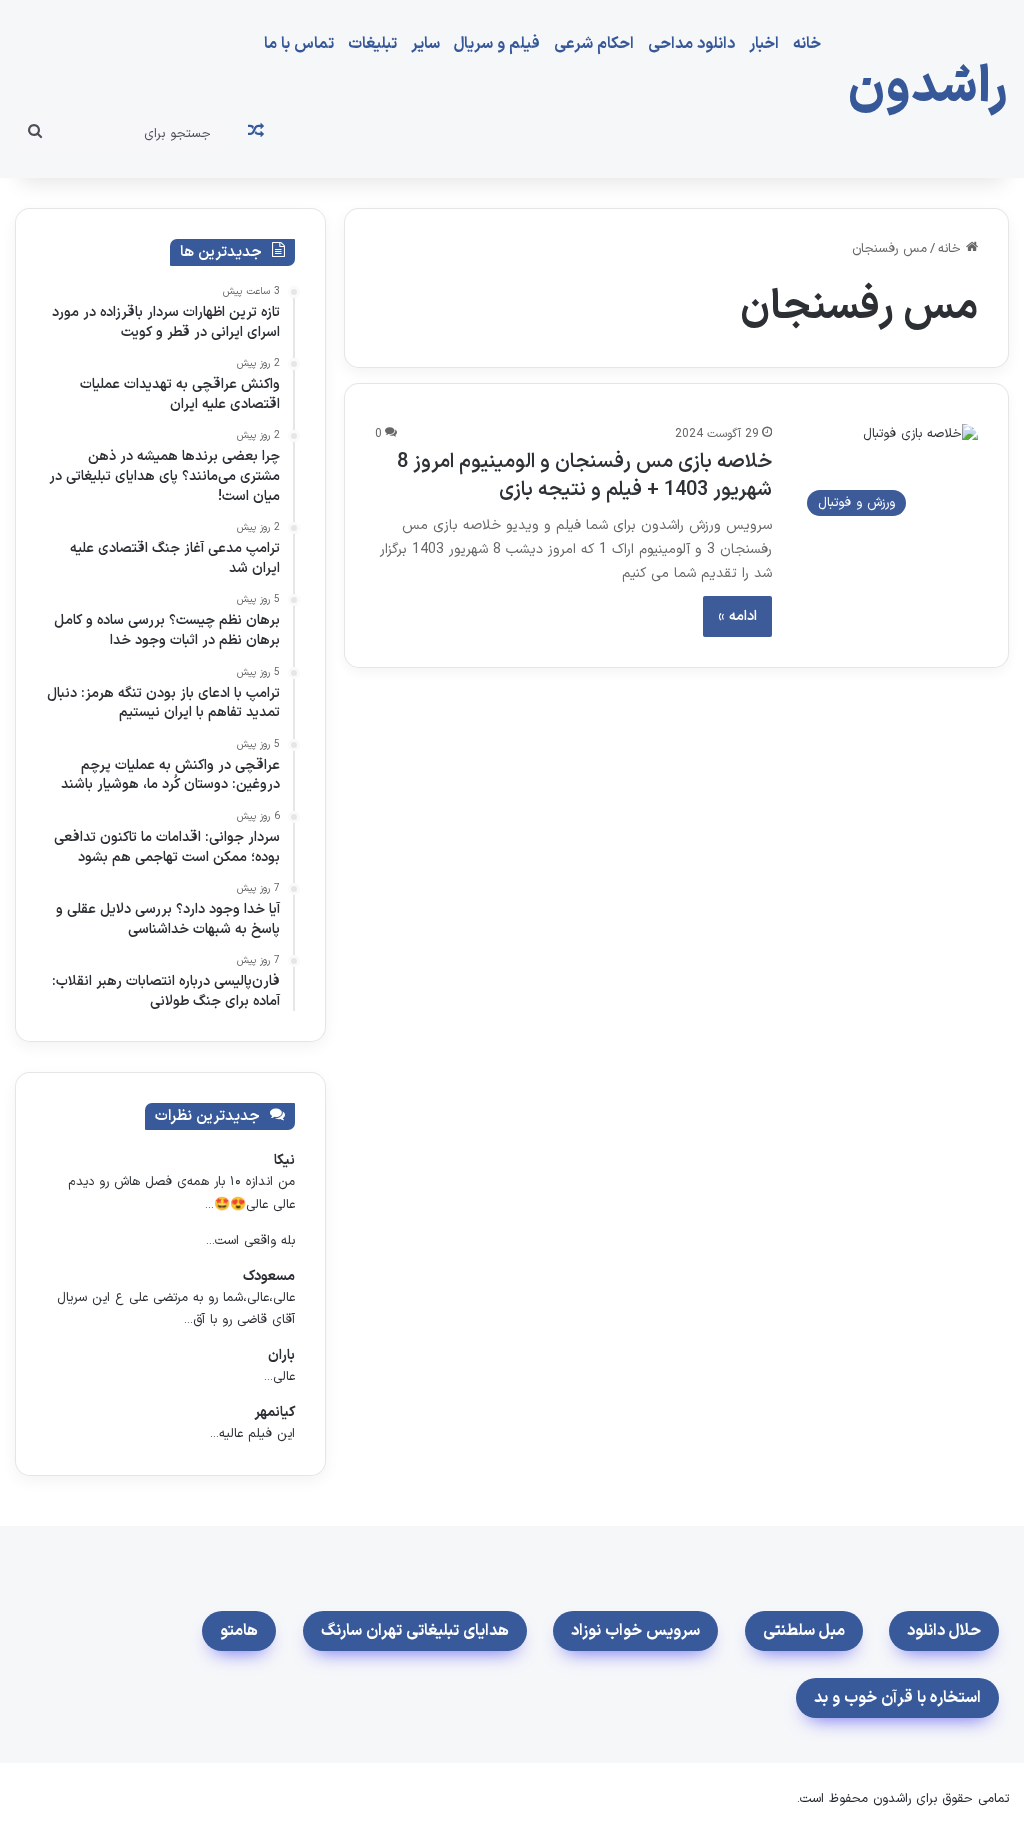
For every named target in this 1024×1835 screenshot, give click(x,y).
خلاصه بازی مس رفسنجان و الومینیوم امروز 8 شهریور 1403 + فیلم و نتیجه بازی (584, 476)
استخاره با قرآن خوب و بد (897, 1698)
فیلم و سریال (497, 44)
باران (281, 1355)
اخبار (764, 44)
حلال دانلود (944, 1631)
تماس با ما (299, 44)
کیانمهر (274, 1412)
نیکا (284, 1160)
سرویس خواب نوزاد (635, 1631)
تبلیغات (372, 44)
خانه (807, 44)
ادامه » (737, 616)
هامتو (239, 1631)
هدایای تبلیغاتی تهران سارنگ (415, 1631)
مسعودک (269, 1276)
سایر (425, 44)
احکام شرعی (594, 44)
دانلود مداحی (691, 44)
